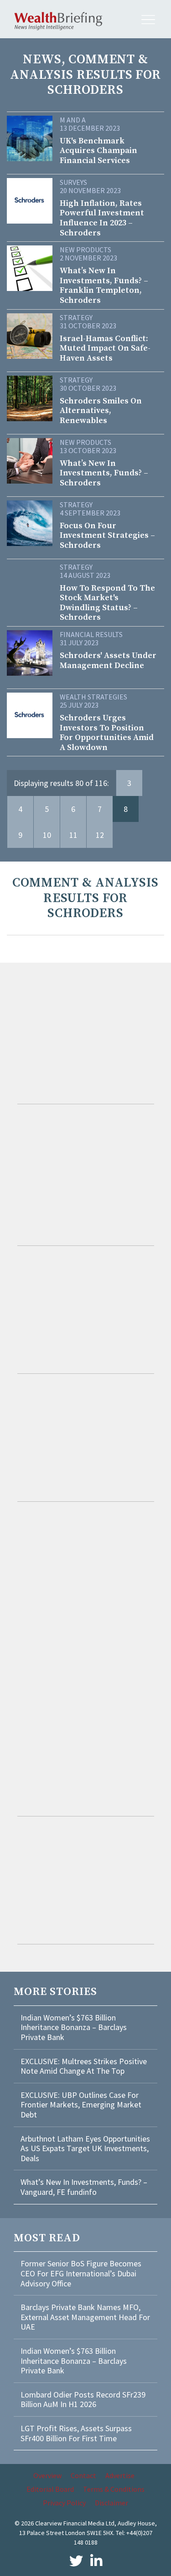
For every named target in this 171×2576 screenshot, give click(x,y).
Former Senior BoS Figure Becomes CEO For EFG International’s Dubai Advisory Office (81, 2273)
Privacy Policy (64, 2503)
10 (47, 835)
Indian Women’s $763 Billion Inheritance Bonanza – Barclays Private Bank (74, 2027)
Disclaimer (111, 2503)
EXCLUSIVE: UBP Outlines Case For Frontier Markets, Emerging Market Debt (81, 2105)
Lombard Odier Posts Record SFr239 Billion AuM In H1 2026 (83, 2400)
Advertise (120, 2475)
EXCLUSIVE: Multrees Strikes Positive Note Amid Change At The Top (84, 2066)
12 (100, 835)
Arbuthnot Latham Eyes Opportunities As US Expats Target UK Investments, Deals (85, 2148)
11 (73, 835)
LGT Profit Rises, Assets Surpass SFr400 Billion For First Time (76, 2433)
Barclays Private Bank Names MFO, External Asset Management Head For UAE (85, 2317)
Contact (83, 2475)
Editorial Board (50, 2489)
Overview (47, 2475)
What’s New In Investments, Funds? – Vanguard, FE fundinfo (84, 2187)
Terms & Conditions (114, 2489)
